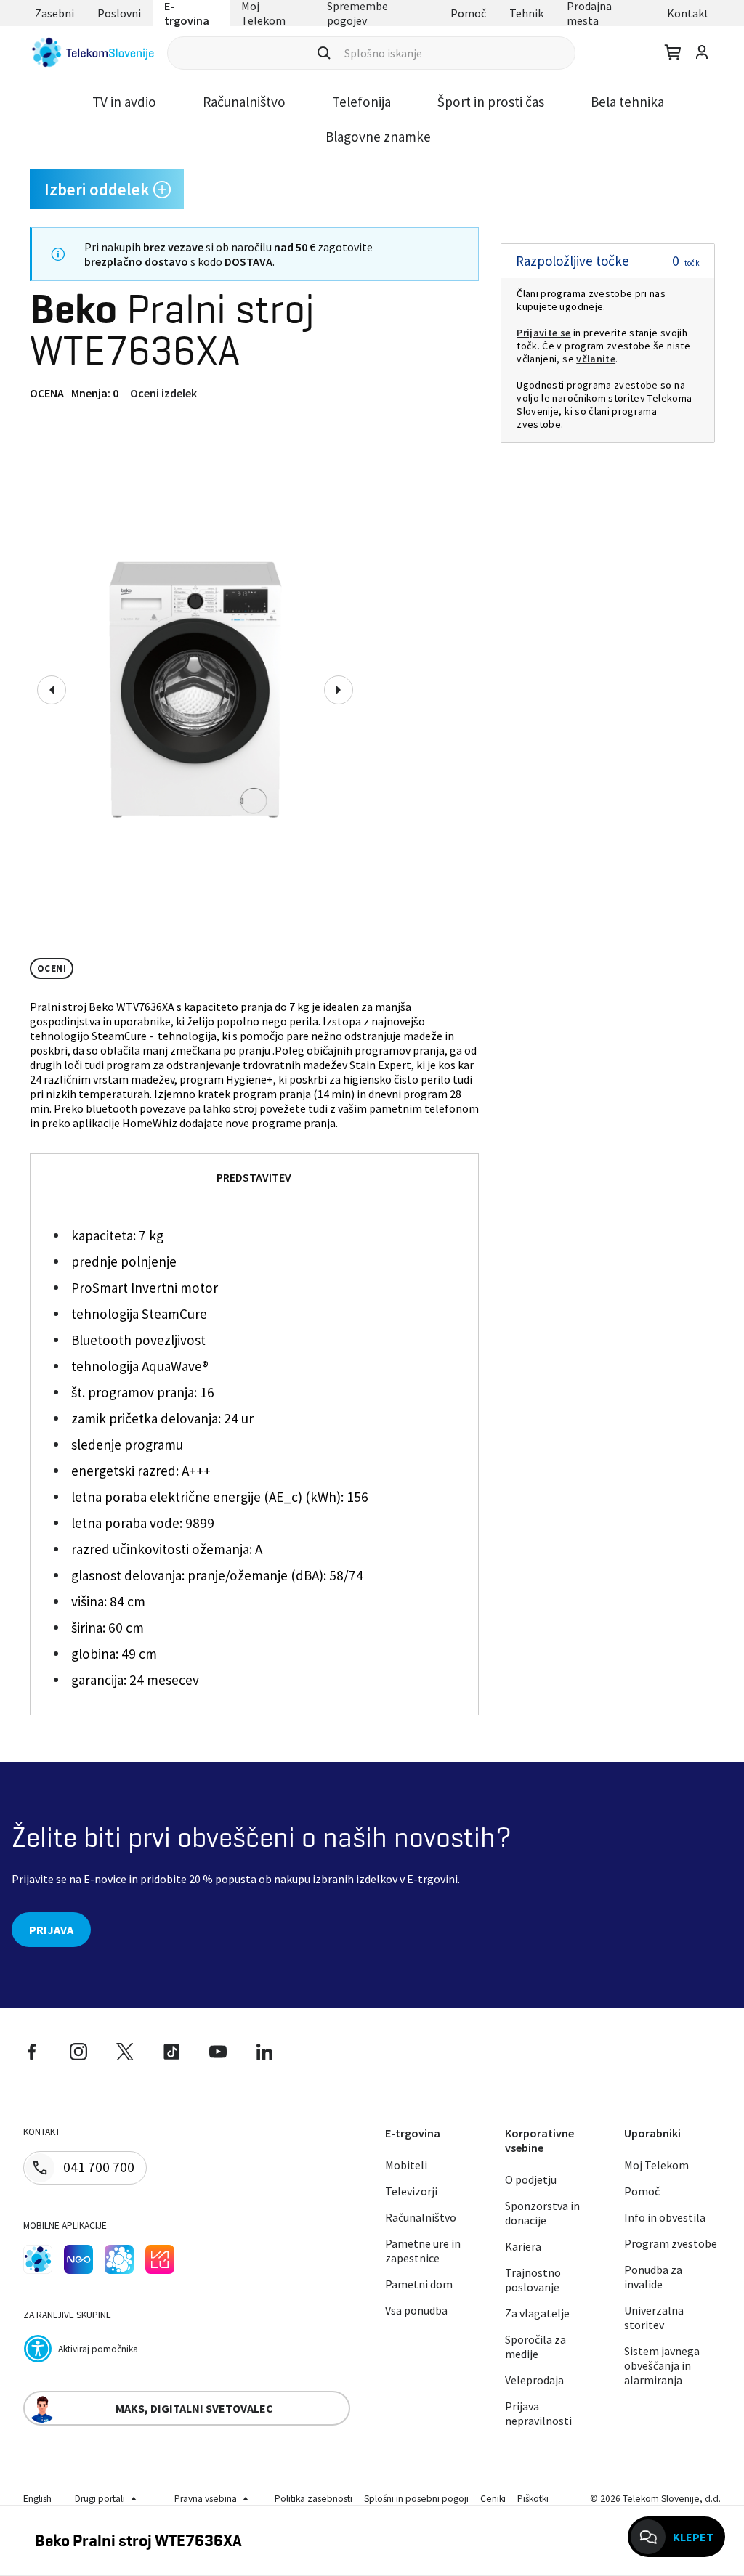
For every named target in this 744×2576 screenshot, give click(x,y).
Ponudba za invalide (653, 2277)
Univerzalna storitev (654, 2317)
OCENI (52, 968)
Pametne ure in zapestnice (423, 2251)
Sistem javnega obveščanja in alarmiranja (662, 2365)
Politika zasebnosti (314, 2499)
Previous (52, 690)
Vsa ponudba (416, 2310)
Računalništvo (244, 102)
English (37, 2499)
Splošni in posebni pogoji (416, 2499)
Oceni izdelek (163, 393)
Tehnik (526, 13)
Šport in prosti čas (491, 102)
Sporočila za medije (535, 2347)
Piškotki (533, 2499)
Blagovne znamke (378, 137)
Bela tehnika (627, 102)
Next (339, 690)
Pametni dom (419, 2284)
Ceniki (493, 2499)
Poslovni (119, 13)
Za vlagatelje (537, 2313)
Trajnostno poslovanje (533, 2280)
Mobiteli (406, 2165)
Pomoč (468, 13)
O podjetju (531, 2179)
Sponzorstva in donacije (542, 2213)
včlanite (596, 359)
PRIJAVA (51, 1930)
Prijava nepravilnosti (538, 2413)
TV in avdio (124, 102)
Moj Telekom (656, 2165)
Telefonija (361, 102)
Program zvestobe (671, 2243)
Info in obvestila (665, 2217)
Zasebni (54, 13)
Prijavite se (543, 333)
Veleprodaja (534, 2380)
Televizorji (411, 2191)
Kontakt (688, 13)
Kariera (523, 2246)
